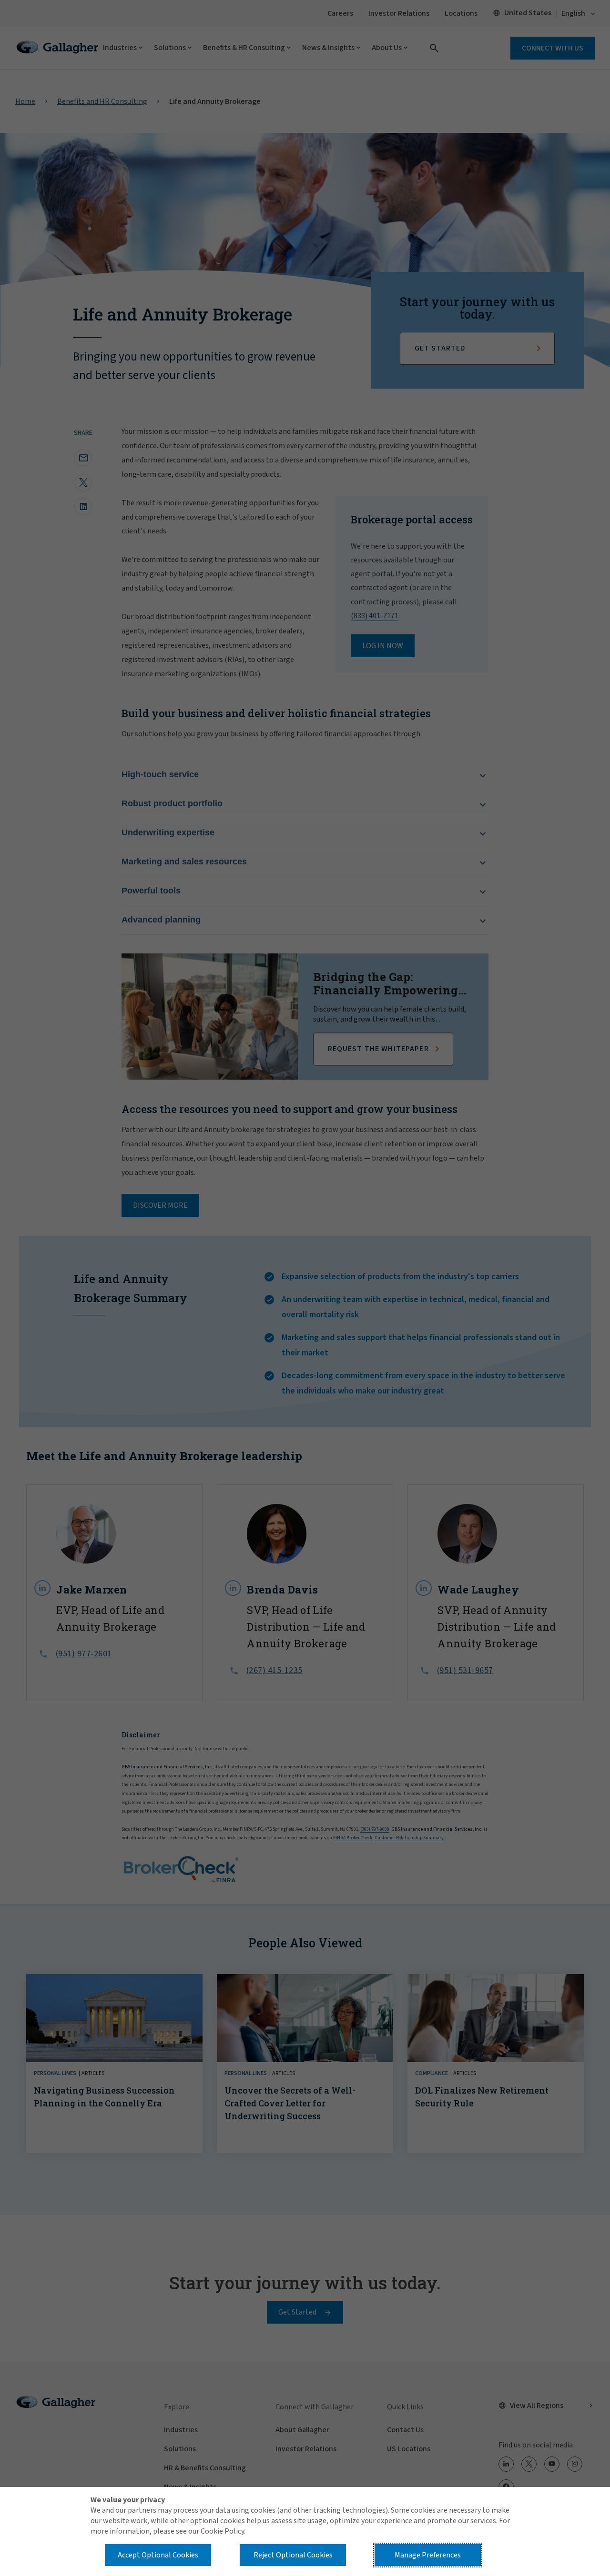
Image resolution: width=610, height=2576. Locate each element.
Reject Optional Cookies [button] (293, 2555)
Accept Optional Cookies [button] (158, 2555)
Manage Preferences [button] (428, 2555)
